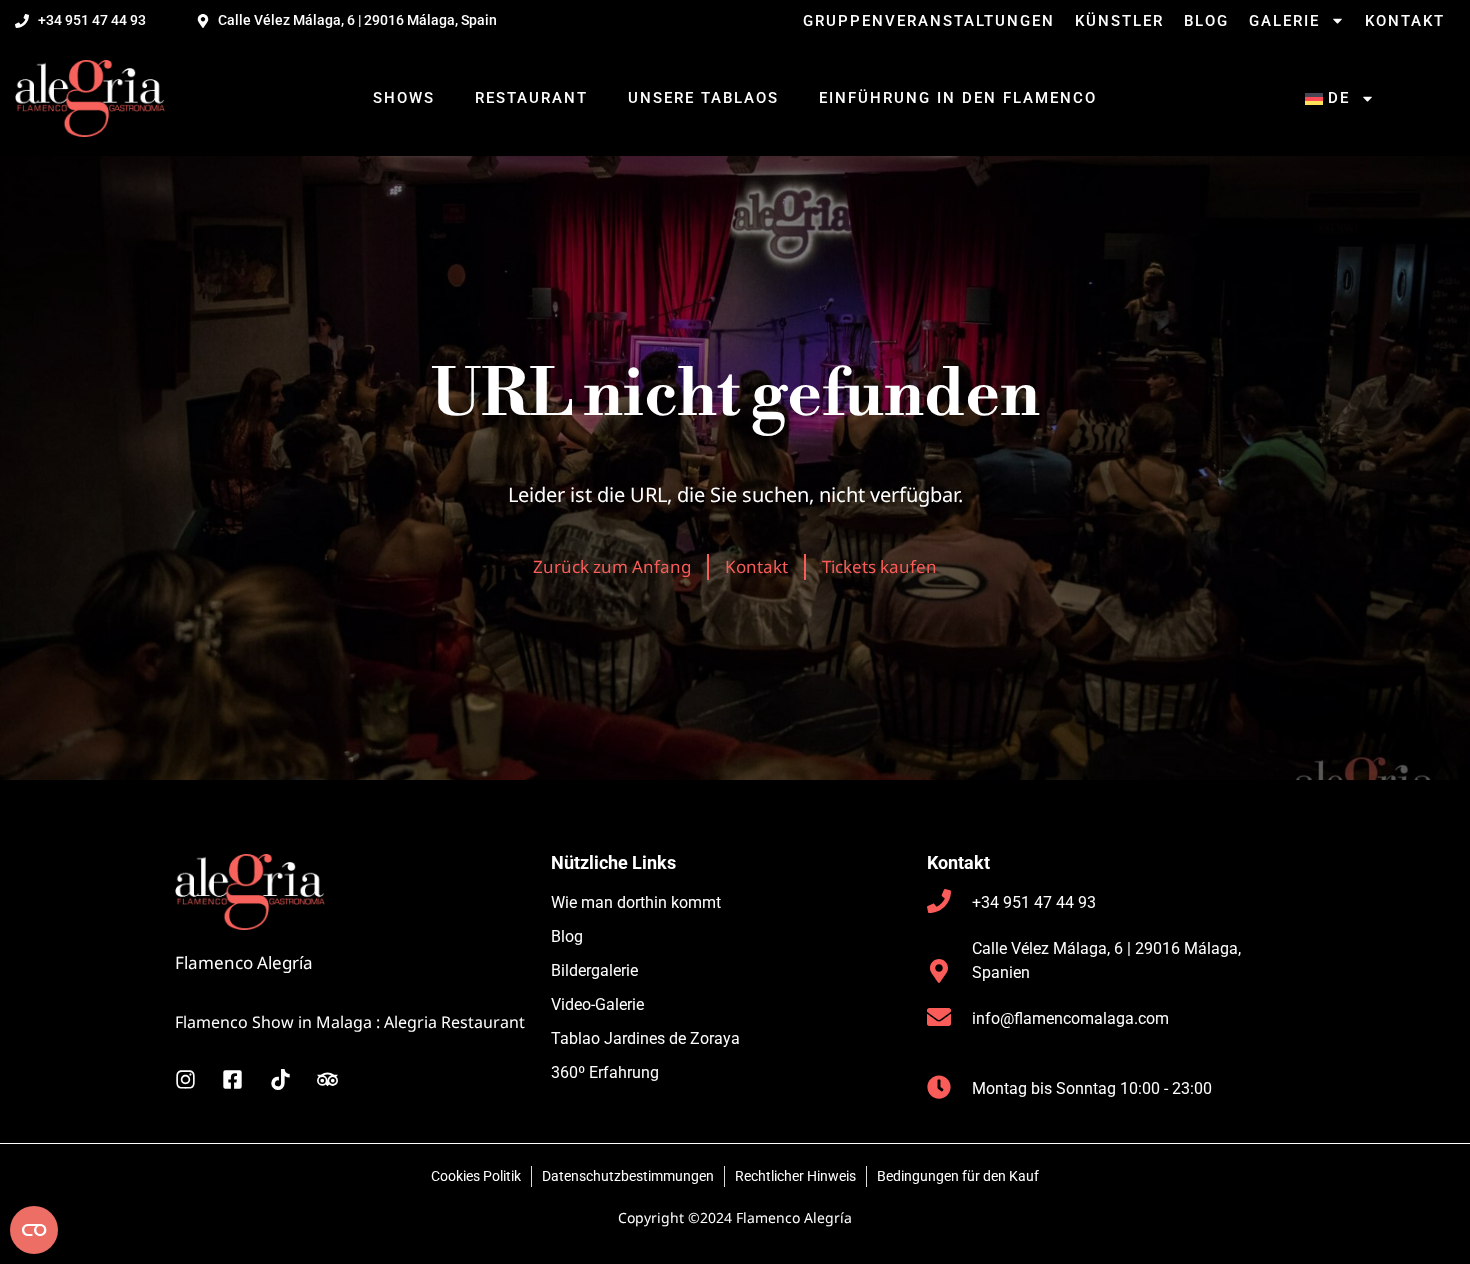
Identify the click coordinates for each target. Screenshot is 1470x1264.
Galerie (1284, 21)
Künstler (1119, 21)
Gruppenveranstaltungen (929, 21)
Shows (404, 98)
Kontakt (1405, 21)
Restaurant (531, 98)
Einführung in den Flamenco (958, 98)
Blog (1206, 21)
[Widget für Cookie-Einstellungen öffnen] (34, 1230)
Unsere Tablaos (703, 98)
